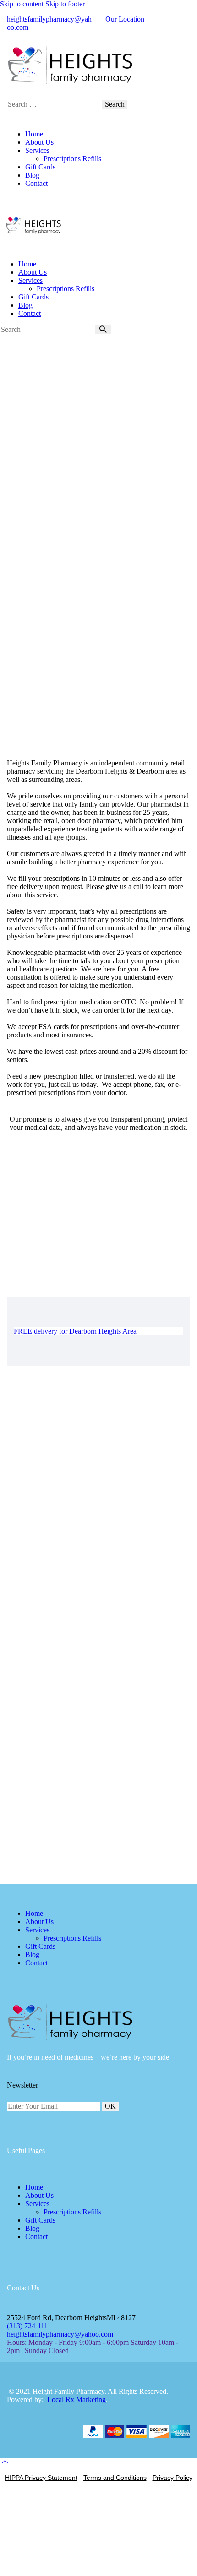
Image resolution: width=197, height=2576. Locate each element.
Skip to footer (65, 4)
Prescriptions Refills (72, 2212)
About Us (39, 2195)
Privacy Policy (172, 2478)
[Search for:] (55, 104)
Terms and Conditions (115, 2478)
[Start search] (103, 330)
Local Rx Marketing (77, 2400)
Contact (36, 2237)
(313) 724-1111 (29, 2326)
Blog (32, 2228)
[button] (5, 2462)
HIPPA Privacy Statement (41, 2478)
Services (37, 2204)
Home (34, 2187)
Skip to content (22, 4)
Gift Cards (40, 2220)
